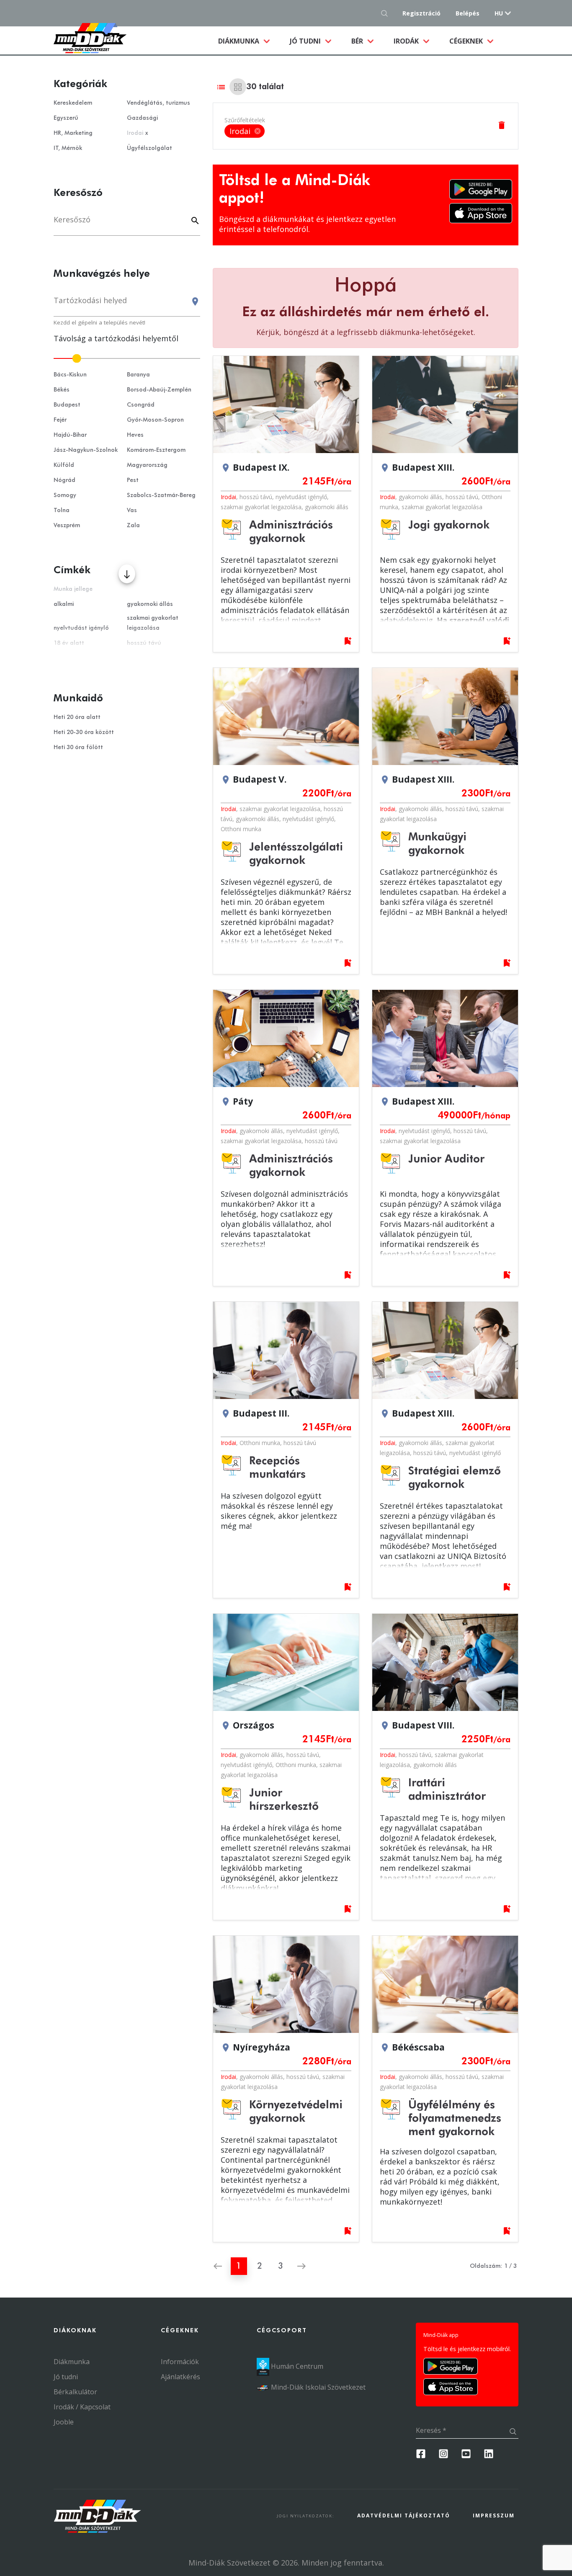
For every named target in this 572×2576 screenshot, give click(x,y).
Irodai (228, 497)
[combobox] (127, 304)
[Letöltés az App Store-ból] (481, 213)
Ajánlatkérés (180, 2377)
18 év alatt (69, 643)
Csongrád (141, 405)
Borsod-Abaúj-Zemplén (159, 390)
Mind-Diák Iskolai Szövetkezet (317, 2387)
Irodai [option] (245, 131)
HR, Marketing (73, 133)
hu (499, 13)
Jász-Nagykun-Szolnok (86, 450)
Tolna (62, 510)
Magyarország (147, 465)
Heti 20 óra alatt (77, 717)
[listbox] (245, 131)
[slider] (127, 358)
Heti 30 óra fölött (78, 747)
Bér (358, 41)
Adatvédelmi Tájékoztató (404, 2515)
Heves (135, 435)
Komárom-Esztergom (156, 450)
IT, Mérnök (68, 148)
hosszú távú (256, 497)
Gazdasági (142, 118)
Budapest (67, 405)
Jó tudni (306, 41)
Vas (132, 510)
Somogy (65, 495)
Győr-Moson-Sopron (155, 420)
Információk (180, 2362)
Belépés (468, 13)
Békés (62, 390)
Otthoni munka (241, 829)
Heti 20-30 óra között (84, 732)
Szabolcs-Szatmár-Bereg (161, 495)
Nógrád (64, 480)
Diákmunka (249, 41)
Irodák (407, 41)
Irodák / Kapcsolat (82, 2407)
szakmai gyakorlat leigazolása (261, 507)
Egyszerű (66, 118)
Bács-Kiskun (70, 375)
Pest (133, 480)
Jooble (64, 2422)
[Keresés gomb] (387, 13)
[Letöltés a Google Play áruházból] (481, 189)
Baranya (138, 375)
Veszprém (67, 526)
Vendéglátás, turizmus (158, 103)
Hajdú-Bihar (70, 435)
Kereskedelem (73, 103)
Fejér (60, 420)
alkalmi (64, 604)
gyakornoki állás (327, 507)
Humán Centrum (296, 2366)
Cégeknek (467, 41)
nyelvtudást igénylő (301, 497)
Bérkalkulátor (75, 2392)
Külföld (64, 465)
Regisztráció (421, 13)
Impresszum (494, 2515)
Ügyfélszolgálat (149, 148)
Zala (133, 526)
